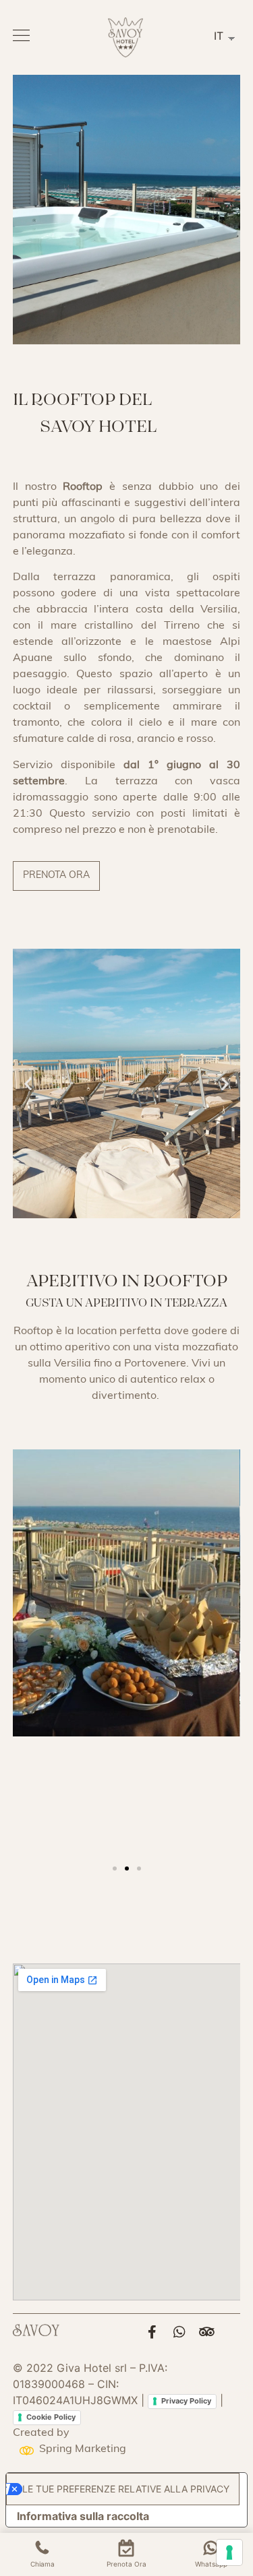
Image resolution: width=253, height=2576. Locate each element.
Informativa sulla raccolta (83, 2516)
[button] (56, 876)
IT (219, 36)
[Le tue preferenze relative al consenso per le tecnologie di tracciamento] (229, 2552)
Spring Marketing (83, 2449)
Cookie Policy (51, 2417)
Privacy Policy (186, 2401)
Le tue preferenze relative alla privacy (126, 2489)
